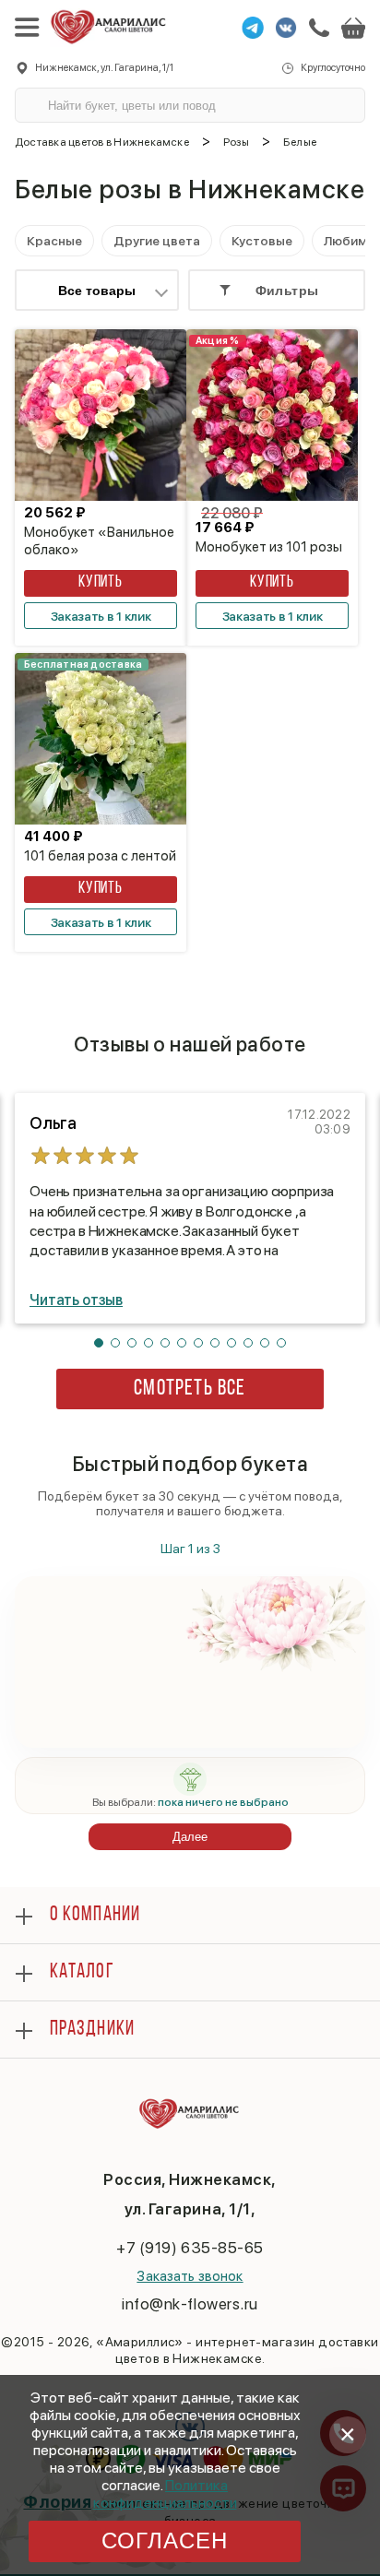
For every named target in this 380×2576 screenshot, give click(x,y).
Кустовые (262, 241)
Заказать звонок (190, 2276)
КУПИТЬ (101, 583)
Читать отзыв (76, 1300)
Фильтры (287, 291)
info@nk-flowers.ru (190, 2304)
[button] (99, 1343)
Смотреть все (190, 1389)
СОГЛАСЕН (165, 2540)
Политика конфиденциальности (165, 2494)
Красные (54, 241)
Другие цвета (157, 241)
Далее (190, 1837)
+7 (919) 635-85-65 (190, 2248)
